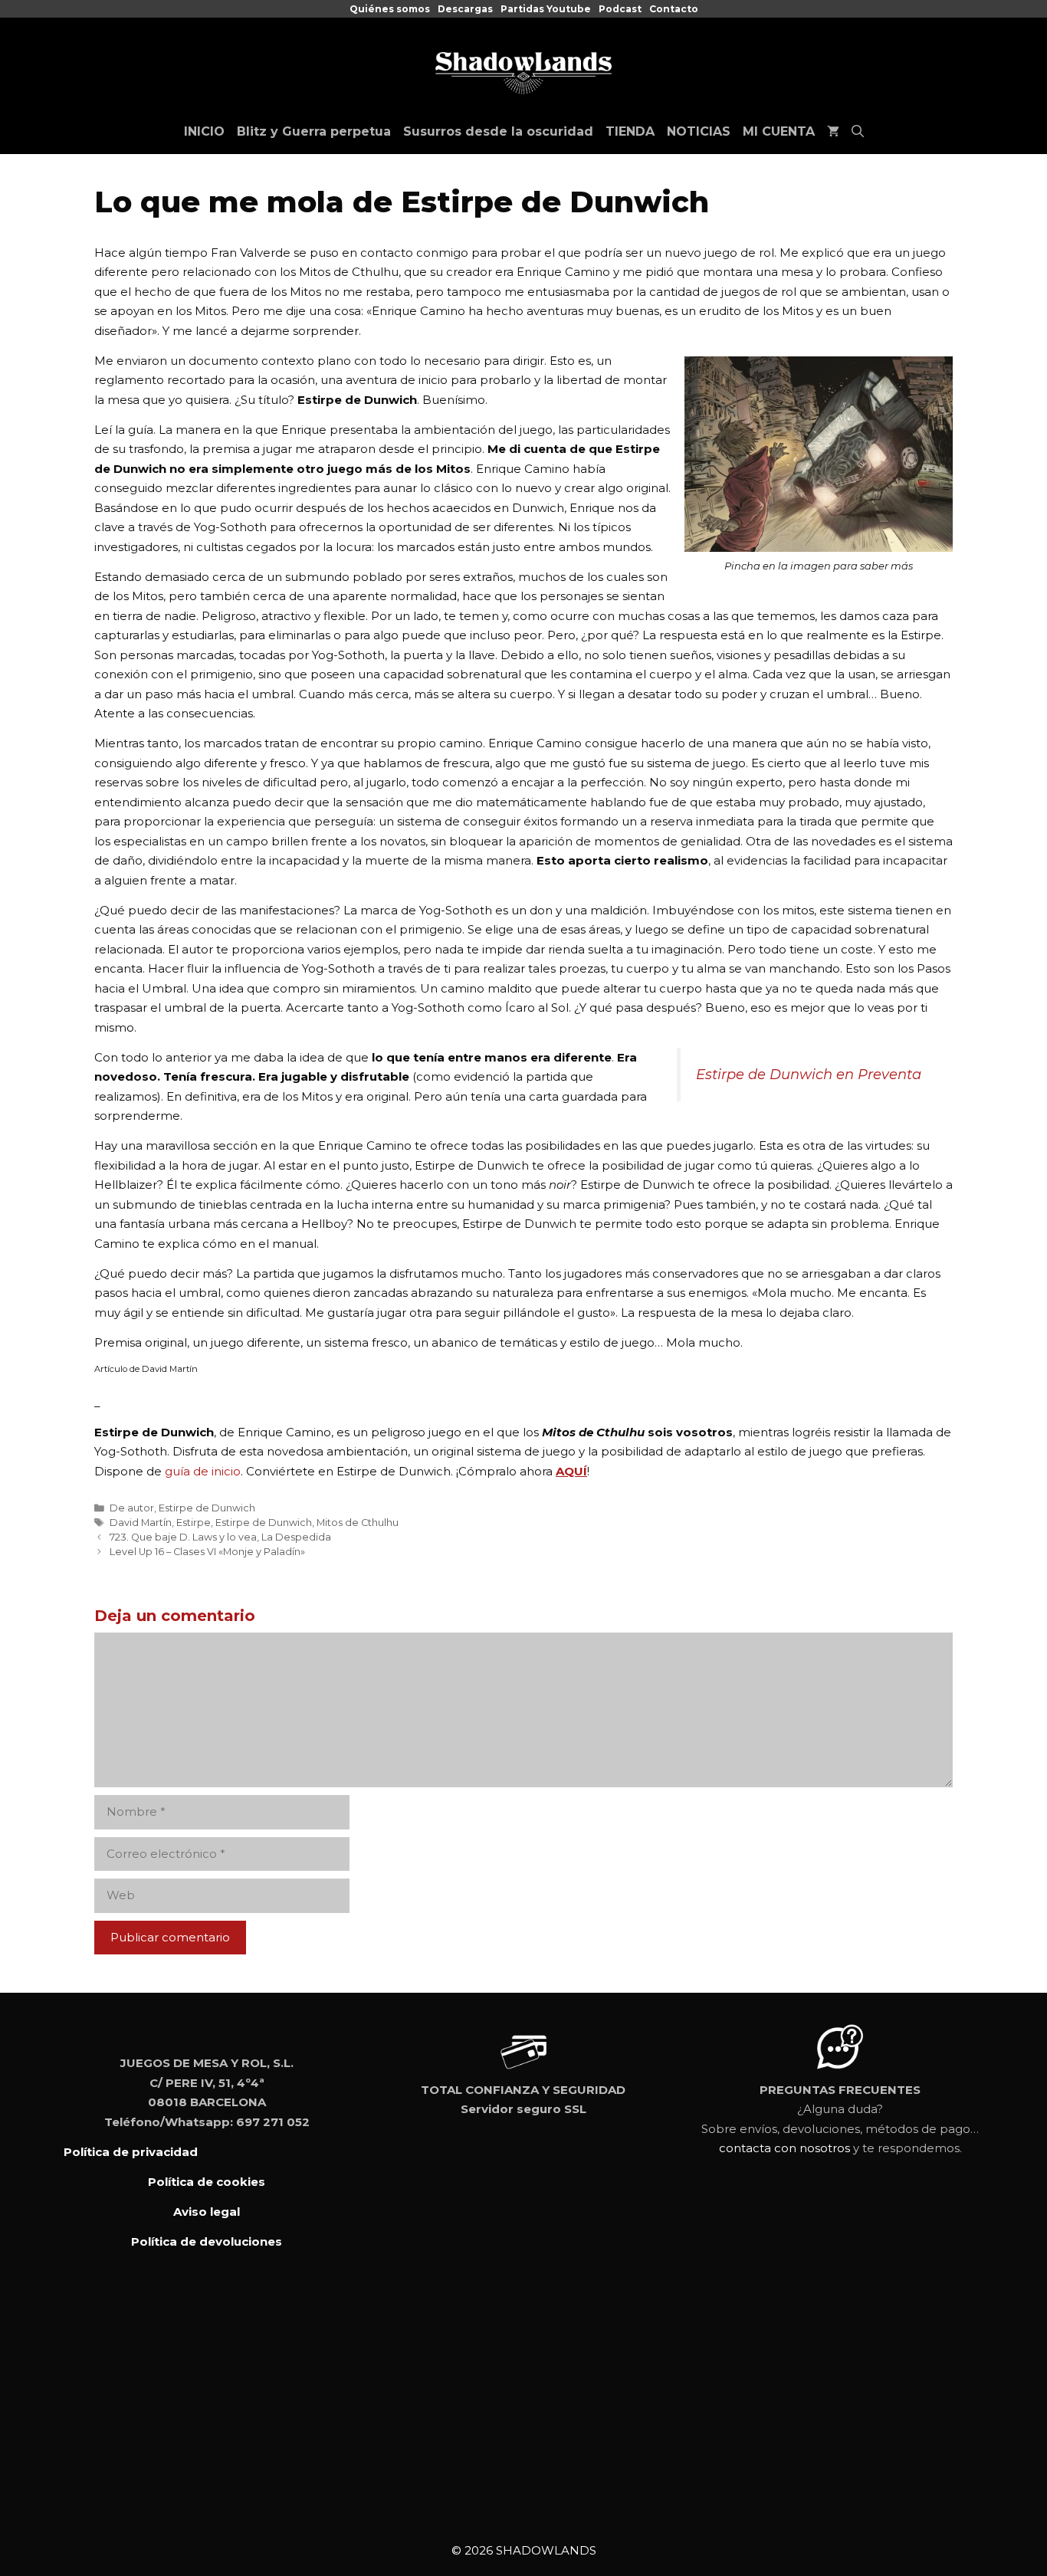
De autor (132, 1508)
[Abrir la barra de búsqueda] (858, 132)
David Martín (141, 1523)
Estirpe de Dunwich (207, 1508)
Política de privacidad (131, 2152)
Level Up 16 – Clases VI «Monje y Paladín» (207, 1552)
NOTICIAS (699, 131)
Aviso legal (207, 2212)
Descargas (465, 9)
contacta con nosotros (784, 2148)
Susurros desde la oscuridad (498, 131)
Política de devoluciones (207, 2241)
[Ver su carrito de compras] (833, 132)
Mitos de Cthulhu (358, 1523)
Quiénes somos (390, 9)
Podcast (620, 9)
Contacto (674, 9)
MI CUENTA (779, 131)
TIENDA (630, 131)
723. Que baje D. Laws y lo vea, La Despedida (220, 1537)
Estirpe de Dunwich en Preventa (809, 1075)
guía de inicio (203, 1471)
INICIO (204, 131)
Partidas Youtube (546, 9)
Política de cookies (207, 2182)
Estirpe (194, 1523)
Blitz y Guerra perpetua (314, 131)
